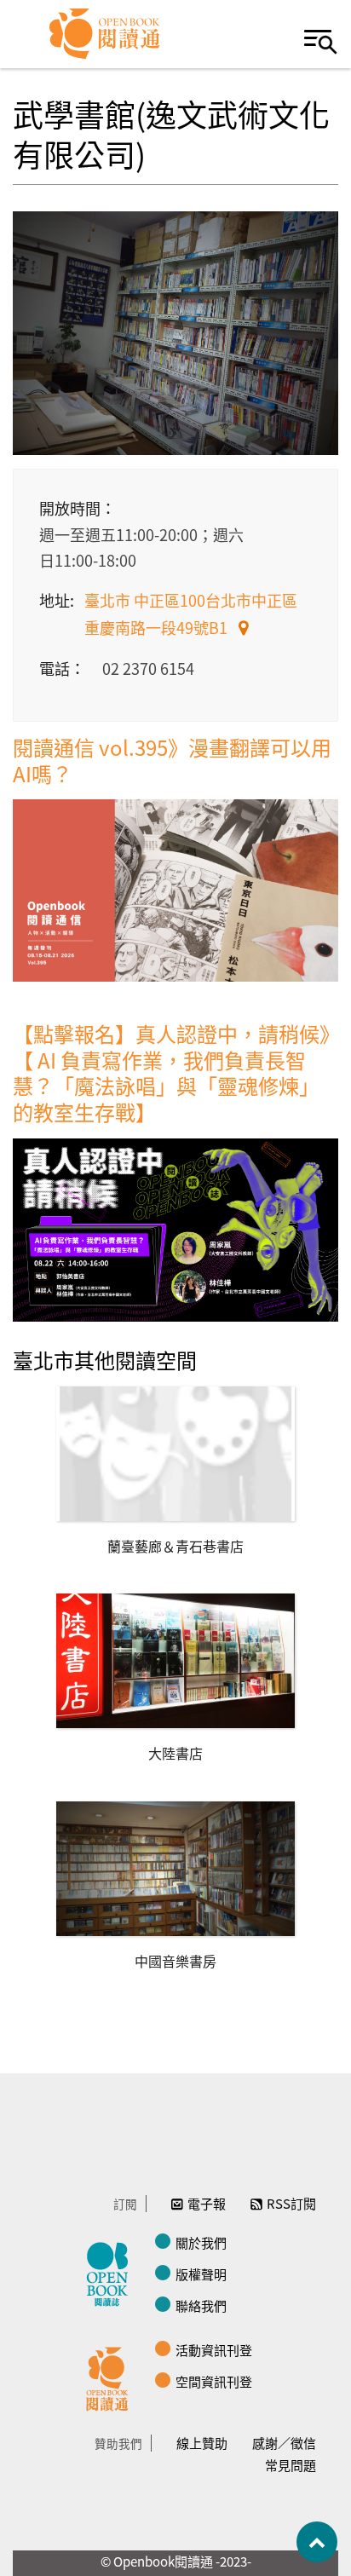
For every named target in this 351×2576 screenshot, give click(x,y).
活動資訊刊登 (214, 2350)
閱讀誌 (112, 2272)
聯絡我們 (201, 2305)
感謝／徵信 (284, 2443)
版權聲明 (201, 2274)
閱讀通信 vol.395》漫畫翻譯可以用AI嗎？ (172, 760)
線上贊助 (202, 2443)
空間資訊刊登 (214, 2381)
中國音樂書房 (175, 1961)
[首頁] (105, 34)
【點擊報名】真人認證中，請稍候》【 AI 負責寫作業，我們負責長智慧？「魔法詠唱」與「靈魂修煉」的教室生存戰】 (171, 1072)
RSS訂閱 (291, 2203)
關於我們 (201, 2242)
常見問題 (291, 2465)
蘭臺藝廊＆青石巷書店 (175, 1546)
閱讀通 (112, 2377)
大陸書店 (175, 1753)
